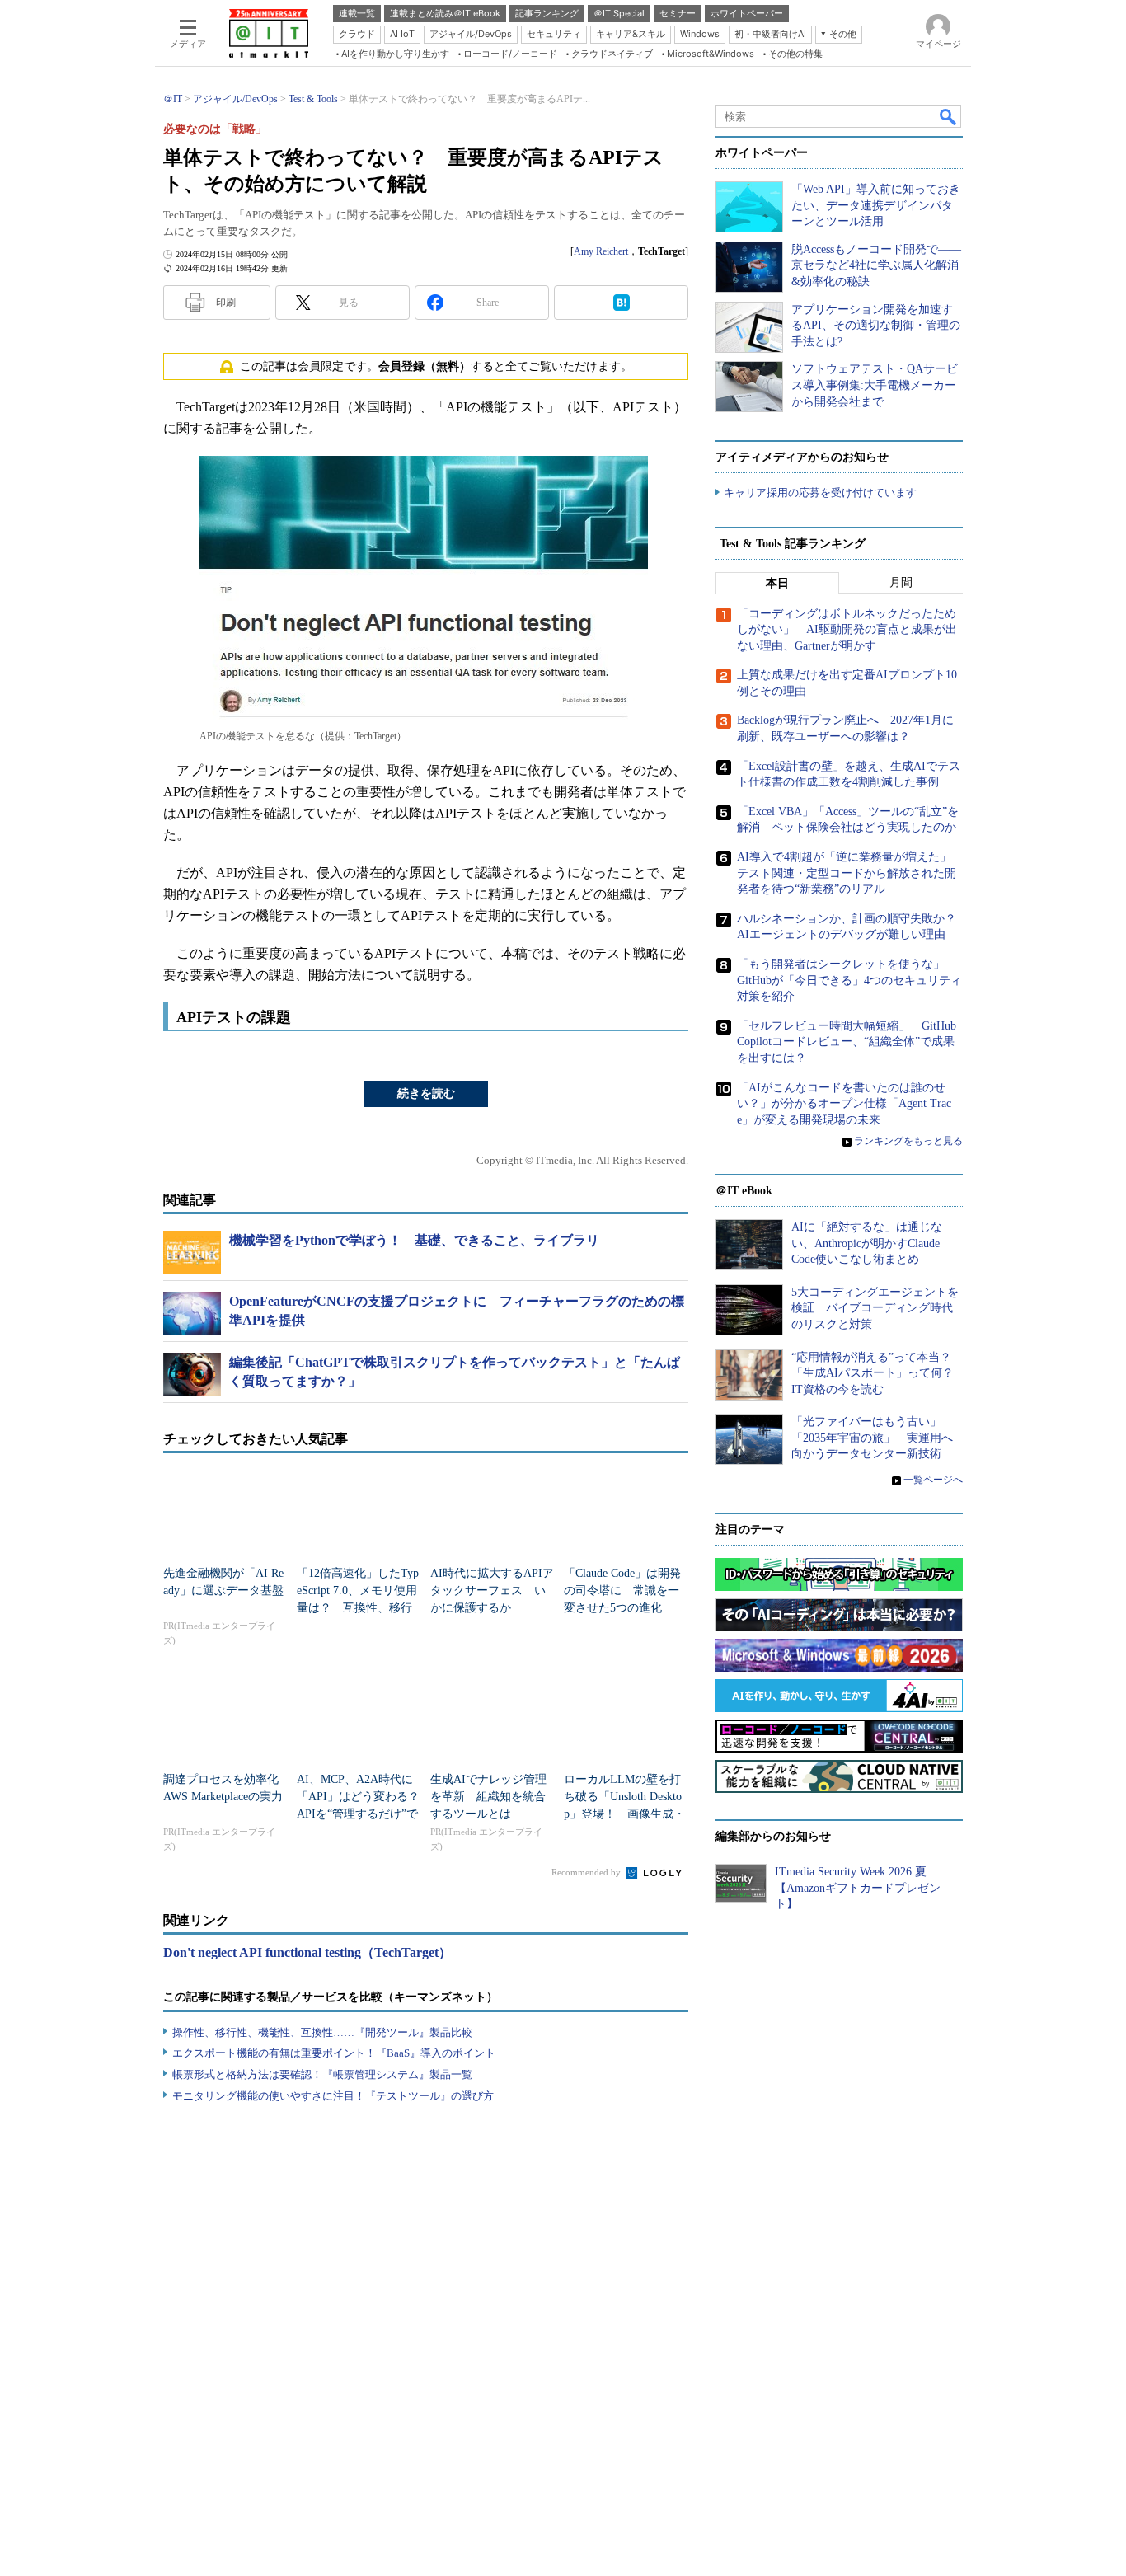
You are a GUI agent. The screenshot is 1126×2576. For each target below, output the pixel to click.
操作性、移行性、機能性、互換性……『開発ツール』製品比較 (322, 2032)
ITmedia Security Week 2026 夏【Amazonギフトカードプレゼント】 (858, 1888)
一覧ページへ (933, 1480)
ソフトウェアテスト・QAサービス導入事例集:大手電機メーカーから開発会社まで (875, 385)
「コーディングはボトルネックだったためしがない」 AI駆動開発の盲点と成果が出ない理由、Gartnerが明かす (847, 630)
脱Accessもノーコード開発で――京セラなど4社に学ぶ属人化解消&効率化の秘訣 (876, 265)
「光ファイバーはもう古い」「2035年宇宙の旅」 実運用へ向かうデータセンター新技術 (872, 1438)
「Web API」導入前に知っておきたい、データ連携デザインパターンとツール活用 (876, 205)
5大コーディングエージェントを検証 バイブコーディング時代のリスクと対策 (875, 1308)
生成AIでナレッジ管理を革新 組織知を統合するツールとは (488, 1797)
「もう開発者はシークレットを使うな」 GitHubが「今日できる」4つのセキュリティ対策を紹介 (849, 980)
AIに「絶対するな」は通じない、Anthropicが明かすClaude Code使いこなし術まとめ (867, 1243)
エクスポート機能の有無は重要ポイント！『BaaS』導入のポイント (334, 2053)
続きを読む (426, 1093)
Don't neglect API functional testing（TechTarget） (307, 1952)
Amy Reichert (601, 251)
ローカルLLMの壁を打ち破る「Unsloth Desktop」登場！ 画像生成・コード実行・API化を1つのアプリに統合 (624, 1814)
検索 (949, 116)
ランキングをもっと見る (908, 1141)
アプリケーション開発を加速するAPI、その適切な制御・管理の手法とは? (876, 326)
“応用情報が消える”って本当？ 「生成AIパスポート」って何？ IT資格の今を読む (878, 1373)
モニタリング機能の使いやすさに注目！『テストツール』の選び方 (333, 2096)
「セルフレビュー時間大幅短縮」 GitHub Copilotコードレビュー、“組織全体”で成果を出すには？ (847, 1042)
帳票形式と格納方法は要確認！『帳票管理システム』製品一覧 (322, 2074)
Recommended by (587, 1872)
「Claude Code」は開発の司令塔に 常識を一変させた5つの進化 (622, 1591)
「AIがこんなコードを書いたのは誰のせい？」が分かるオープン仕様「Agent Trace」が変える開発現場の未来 (844, 1104)
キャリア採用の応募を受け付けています (820, 493)
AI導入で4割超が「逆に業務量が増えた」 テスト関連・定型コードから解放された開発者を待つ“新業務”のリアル (850, 873)
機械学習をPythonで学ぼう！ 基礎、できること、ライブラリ (414, 1240)
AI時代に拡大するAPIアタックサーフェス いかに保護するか (492, 1591)
